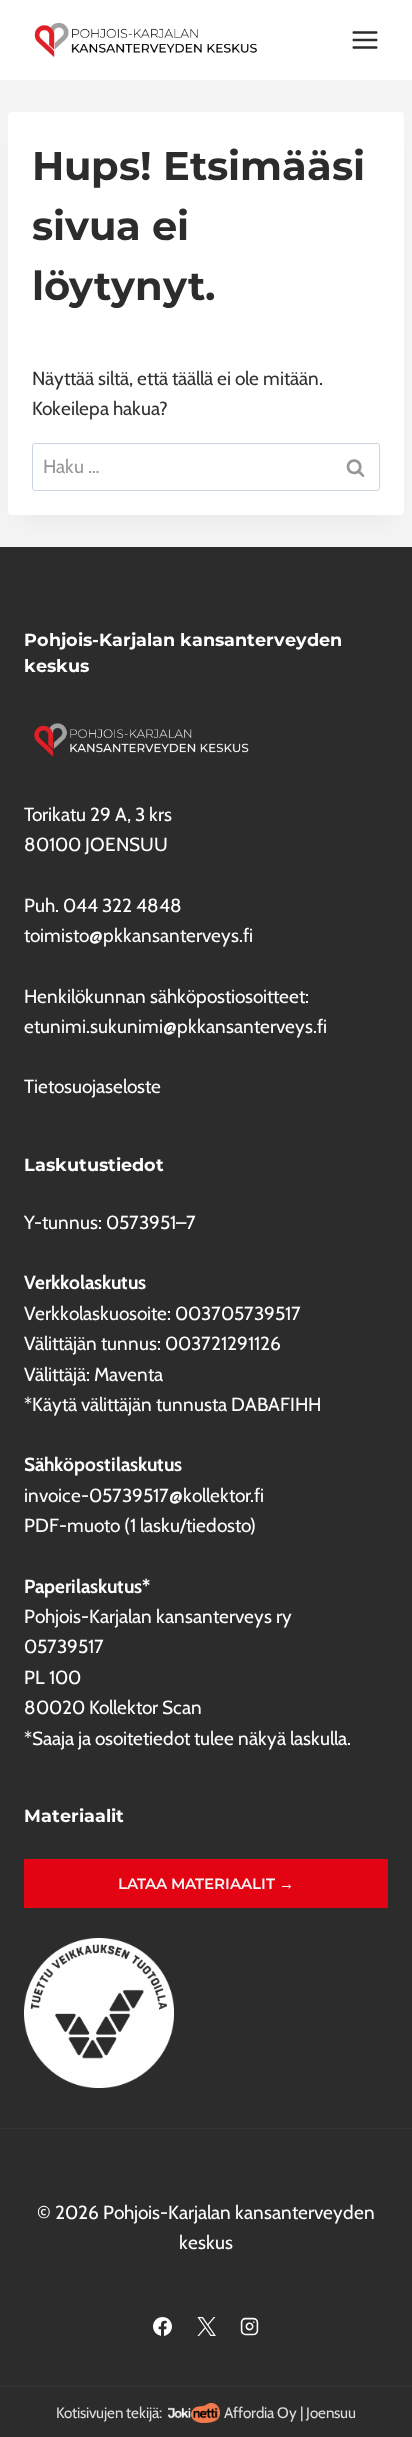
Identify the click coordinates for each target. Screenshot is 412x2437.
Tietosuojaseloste (92, 1086)
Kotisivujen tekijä (107, 2412)
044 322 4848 (122, 905)
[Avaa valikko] (364, 39)
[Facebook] (162, 2327)
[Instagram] (250, 2327)
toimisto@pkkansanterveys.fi (138, 935)
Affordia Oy (260, 2412)
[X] (206, 2327)
